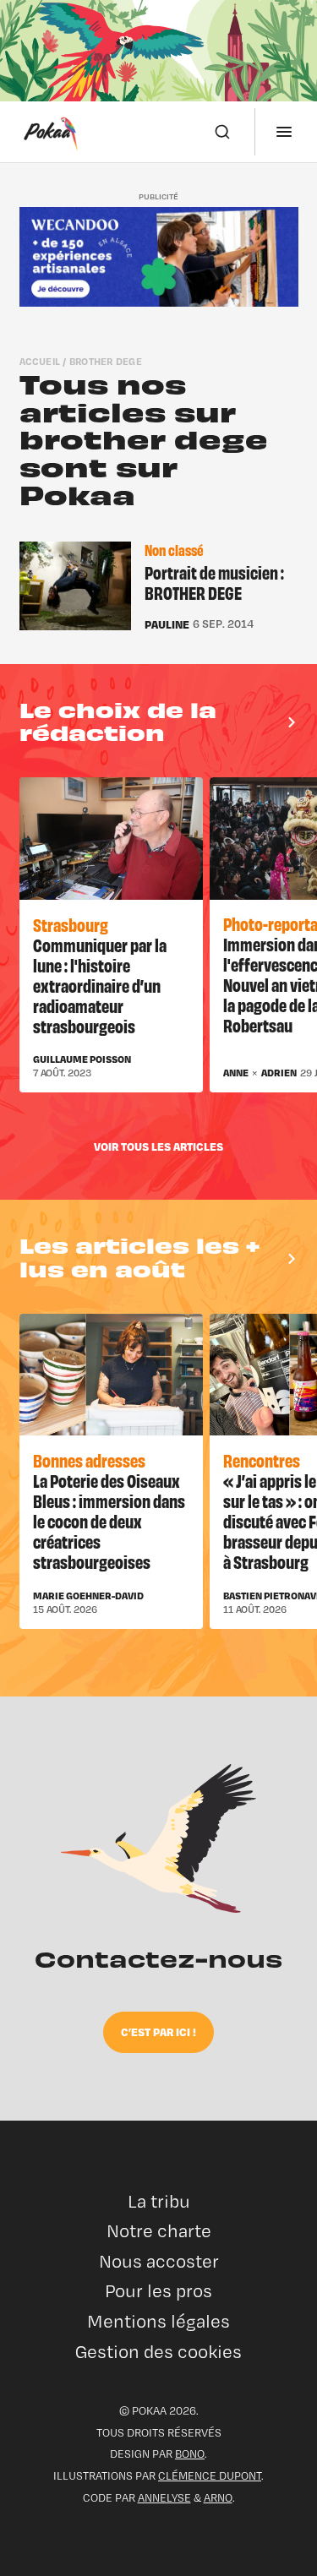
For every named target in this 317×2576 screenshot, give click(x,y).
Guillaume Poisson (82, 1059)
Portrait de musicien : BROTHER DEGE (214, 583)
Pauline (167, 624)
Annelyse (164, 2497)
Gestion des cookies (158, 2352)
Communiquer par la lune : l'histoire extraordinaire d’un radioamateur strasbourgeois (100, 985)
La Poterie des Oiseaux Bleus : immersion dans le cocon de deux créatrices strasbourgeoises (109, 1520)
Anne (236, 1073)
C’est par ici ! (158, 2031)
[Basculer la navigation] (284, 132)
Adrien (279, 1073)
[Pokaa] (51, 132)
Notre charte (159, 2231)
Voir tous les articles (158, 1146)
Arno (218, 2497)
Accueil (40, 361)
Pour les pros (158, 2291)
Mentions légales (158, 2321)
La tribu (159, 2201)
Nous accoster (159, 2261)
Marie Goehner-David (88, 1596)
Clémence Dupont (210, 2475)
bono (190, 2453)
